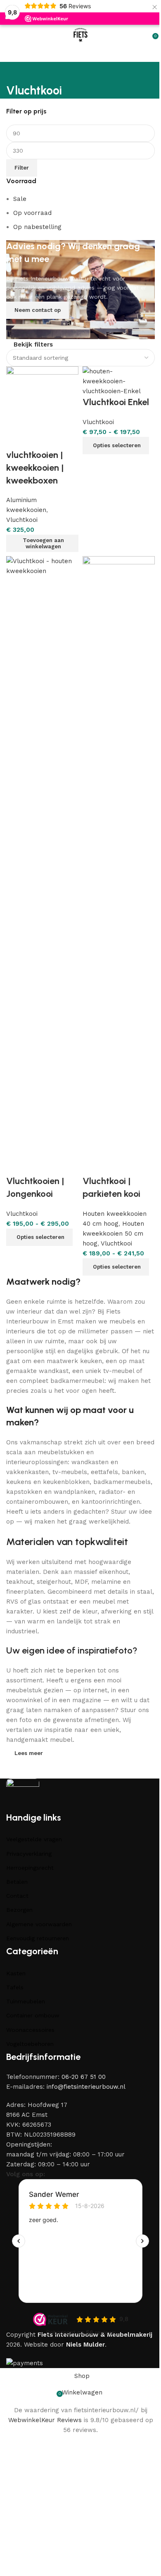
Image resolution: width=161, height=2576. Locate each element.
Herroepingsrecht (30, 1868)
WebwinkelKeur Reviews (45, 2420)
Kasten (16, 1973)
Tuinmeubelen (26, 2001)
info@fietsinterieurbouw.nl (86, 2087)
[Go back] (17, 72)
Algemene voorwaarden (39, 1924)
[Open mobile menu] (9, 35)
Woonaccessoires (30, 2030)
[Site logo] (81, 35)
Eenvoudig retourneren (38, 1938)
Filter (22, 168)
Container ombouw (33, 2015)
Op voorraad (32, 213)
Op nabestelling (37, 227)
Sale (20, 199)
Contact (17, 1896)
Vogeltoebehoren (30, 2044)
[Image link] (23, 1794)
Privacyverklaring (29, 1854)
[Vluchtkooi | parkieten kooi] (119, 865)
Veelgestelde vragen (34, 1839)
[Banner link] (80, 290)
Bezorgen (19, 1910)
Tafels (15, 1987)
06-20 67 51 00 (84, 2077)
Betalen (17, 1882)
